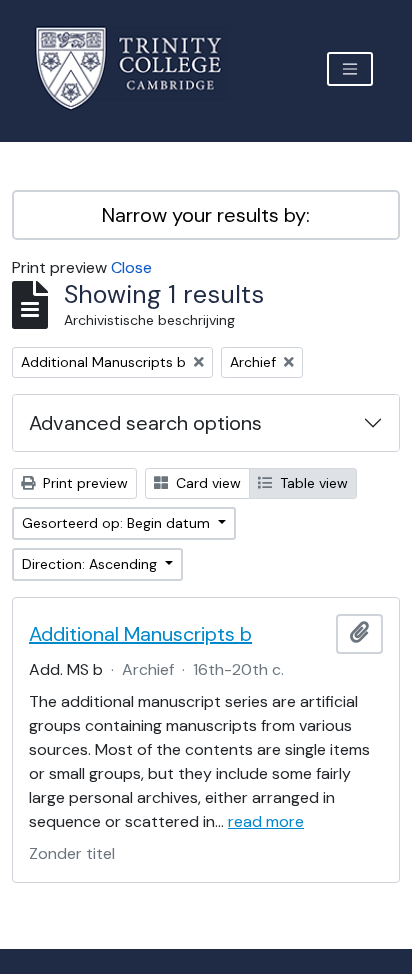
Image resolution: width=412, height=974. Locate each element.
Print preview (83, 483)
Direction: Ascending (91, 564)
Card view (206, 483)
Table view (312, 483)
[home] (140, 68)
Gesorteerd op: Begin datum (118, 523)
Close (131, 267)
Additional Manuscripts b (140, 634)
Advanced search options (145, 423)
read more (266, 821)
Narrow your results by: (206, 215)
